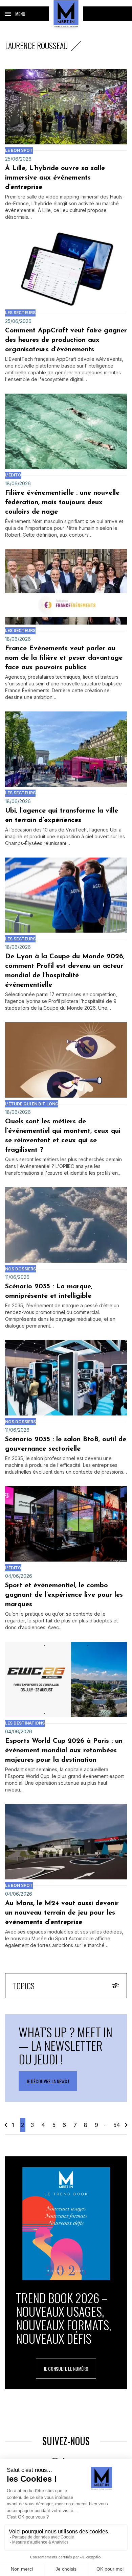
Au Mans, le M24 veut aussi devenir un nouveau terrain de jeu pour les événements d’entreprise (62, 1913)
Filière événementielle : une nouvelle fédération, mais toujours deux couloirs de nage (62, 502)
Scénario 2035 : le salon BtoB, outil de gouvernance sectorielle (66, 1444)
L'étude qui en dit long (32, 1104)
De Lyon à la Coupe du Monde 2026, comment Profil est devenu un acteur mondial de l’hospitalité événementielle (65, 971)
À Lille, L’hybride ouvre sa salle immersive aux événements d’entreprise (55, 178)
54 (117, 2125)
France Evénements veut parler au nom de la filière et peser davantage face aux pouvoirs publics (64, 658)
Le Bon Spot (19, 150)
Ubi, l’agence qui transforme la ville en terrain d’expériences (62, 816)
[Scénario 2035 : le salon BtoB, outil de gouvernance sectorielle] (66, 1378)
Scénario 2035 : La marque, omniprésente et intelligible (49, 1291)
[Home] (66, 14)
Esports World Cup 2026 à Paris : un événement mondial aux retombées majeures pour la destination (64, 1751)
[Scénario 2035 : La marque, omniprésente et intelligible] (66, 1225)
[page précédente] (6, 2125)
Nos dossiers (20, 1269)
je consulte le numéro (66, 2369)
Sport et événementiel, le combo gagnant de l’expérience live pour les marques (64, 1595)
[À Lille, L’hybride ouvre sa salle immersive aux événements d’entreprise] (66, 107)
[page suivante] (126, 2125)
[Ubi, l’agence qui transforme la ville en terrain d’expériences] (66, 749)
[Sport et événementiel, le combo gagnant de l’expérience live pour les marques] (66, 1524)
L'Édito (13, 475)
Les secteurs (20, 313)
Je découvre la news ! (48, 2081)
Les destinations (25, 1723)
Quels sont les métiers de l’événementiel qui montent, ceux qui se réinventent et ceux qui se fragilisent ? (63, 1136)
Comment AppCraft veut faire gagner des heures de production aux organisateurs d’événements (66, 340)
